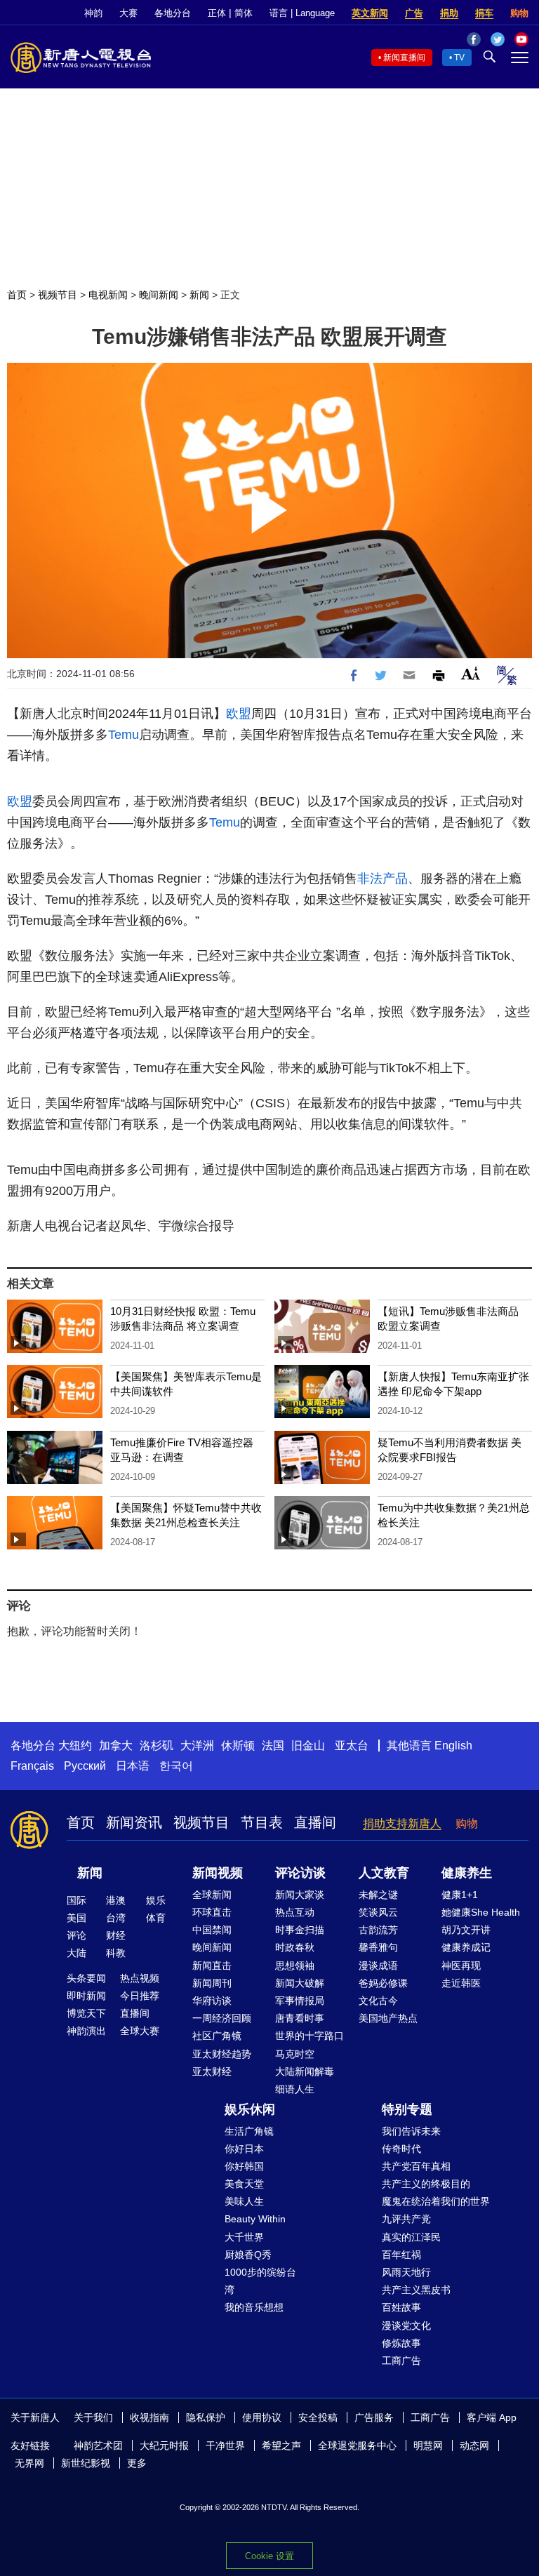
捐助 (449, 13)
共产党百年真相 (416, 2166)
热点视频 (140, 1978)
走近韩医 (461, 1983)
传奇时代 (401, 2149)
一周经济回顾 (222, 2018)
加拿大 (116, 1746)
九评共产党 (406, 2219)
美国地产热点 (388, 2018)
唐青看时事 (300, 2018)
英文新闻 (370, 13)
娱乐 (156, 1900)
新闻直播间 (404, 58)
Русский (85, 1766)
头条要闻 (86, 1978)
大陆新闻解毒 (305, 2071)
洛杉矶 (157, 1746)
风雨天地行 (406, 2272)
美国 (76, 1918)
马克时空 (295, 2054)
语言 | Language (302, 13)
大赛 (128, 13)
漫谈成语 (378, 1966)
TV (459, 58)
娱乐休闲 (250, 2109)
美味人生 (244, 2201)
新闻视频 (218, 1873)
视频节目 (58, 295)
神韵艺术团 (98, 2445)
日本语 (133, 1766)
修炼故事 (401, 2343)
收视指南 (149, 2417)
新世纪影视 (86, 2463)
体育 (156, 1918)
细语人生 (295, 2089)
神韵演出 (86, 2031)
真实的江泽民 (411, 2237)
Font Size (471, 673)
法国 (273, 1746)
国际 (76, 1900)
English (453, 1746)
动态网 (474, 2445)
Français (32, 1766)
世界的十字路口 (310, 2036)
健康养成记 (466, 1947)
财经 (116, 1935)
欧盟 (239, 714)
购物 (519, 13)
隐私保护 (206, 2417)
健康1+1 (460, 1895)
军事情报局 (300, 2001)
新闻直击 (212, 1966)
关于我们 (93, 2417)
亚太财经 (212, 2071)
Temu (124, 735)
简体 (244, 13)
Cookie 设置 (269, 2556)
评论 (76, 1935)
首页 (17, 295)
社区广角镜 (217, 2036)
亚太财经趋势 (222, 2054)
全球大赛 (140, 2031)
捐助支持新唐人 (402, 1823)
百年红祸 (401, 2255)
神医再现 (461, 1966)
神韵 (93, 13)
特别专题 (407, 2109)
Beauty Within (255, 2219)
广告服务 (374, 2417)
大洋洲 (197, 1746)
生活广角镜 (249, 2131)
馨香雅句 (378, 1947)
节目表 (262, 1822)
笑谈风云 (378, 1912)
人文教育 (384, 1873)
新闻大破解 (300, 1983)
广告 (414, 13)
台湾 (116, 1918)
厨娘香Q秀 (248, 2255)
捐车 (484, 13)
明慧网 (428, 2445)
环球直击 (212, 1912)
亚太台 (352, 1746)
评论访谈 (300, 1873)
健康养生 (467, 1873)
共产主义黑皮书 (416, 2290)
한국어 (176, 1766)
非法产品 (382, 879)
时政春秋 (295, 1947)
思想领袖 (295, 1966)
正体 (217, 13)
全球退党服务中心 (357, 2445)
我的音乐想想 (254, 2307)
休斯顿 (238, 1746)
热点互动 (295, 1912)
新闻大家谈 (300, 1895)
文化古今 (378, 2001)
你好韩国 (244, 2166)
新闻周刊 (212, 1983)
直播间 (315, 1822)
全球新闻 (212, 1895)
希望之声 (281, 2445)
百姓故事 (401, 2307)
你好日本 (244, 2149)
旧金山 (308, 1746)
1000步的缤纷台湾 (260, 2281)
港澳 (116, 1900)
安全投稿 (318, 2417)
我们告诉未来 (411, 2131)
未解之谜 (378, 1895)
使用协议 (262, 2417)
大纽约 (75, 1746)
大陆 (76, 1953)
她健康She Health (481, 1912)
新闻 (199, 295)
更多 (137, 2463)
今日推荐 (140, 1996)
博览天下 (86, 2013)
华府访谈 (212, 2001)
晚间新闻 (159, 295)
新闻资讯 (134, 1822)
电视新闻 (108, 295)
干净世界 (225, 2445)
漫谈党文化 (406, 2325)
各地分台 (173, 13)
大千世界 (244, 2237)
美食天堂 (244, 2184)
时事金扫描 (300, 1930)
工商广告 (401, 2361)
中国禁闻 (212, 1930)
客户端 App (492, 2417)
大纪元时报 (164, 2445)
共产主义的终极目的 (426, 2184)
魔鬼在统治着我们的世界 (436, 2201)
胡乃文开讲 (466, 1930)
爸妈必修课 (383, 1983)
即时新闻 (86, 1996)
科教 (116, 1953)
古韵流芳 (378, 1930)
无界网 (29, 2463)
